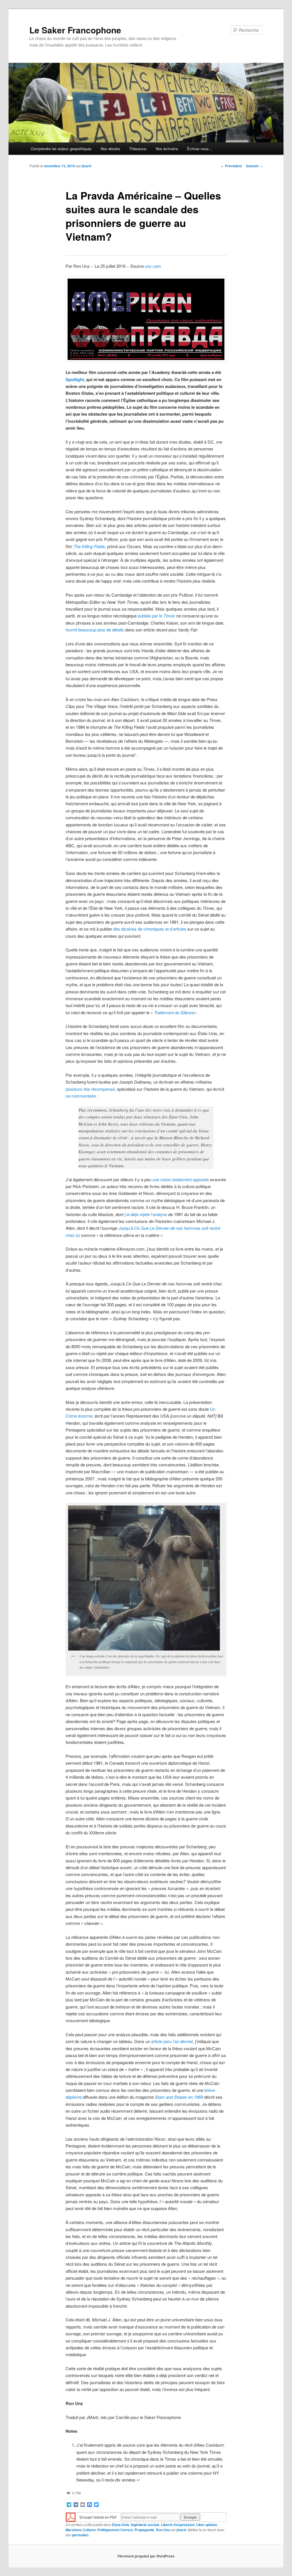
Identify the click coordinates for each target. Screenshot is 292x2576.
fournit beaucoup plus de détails (95, 630)
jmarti (87, 166)
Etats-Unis (121, 2525)
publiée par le (156, 616)
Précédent (231, 166)
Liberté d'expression (178, 2525)
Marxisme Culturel (81, 2530)
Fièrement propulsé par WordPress (146, 2556)
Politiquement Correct (115, 2530)
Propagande (144, 2530)
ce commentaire (81, 1096)
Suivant (254, 166)
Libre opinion (207, 2525)
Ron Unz (163, 2530)
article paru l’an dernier (172, 2041)
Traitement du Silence (174, 1012)
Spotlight (75, 379)
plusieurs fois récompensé (90, 1089)
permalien (80, 2535)
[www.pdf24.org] (71, 2516)
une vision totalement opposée (181, 1179)
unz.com (153, 266)
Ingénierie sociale (145, 2525)
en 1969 (179, 2097)
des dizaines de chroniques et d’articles (150, 929)
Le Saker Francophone (75, 30)
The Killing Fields (89, 546)
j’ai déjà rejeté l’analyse (146, 1214)
